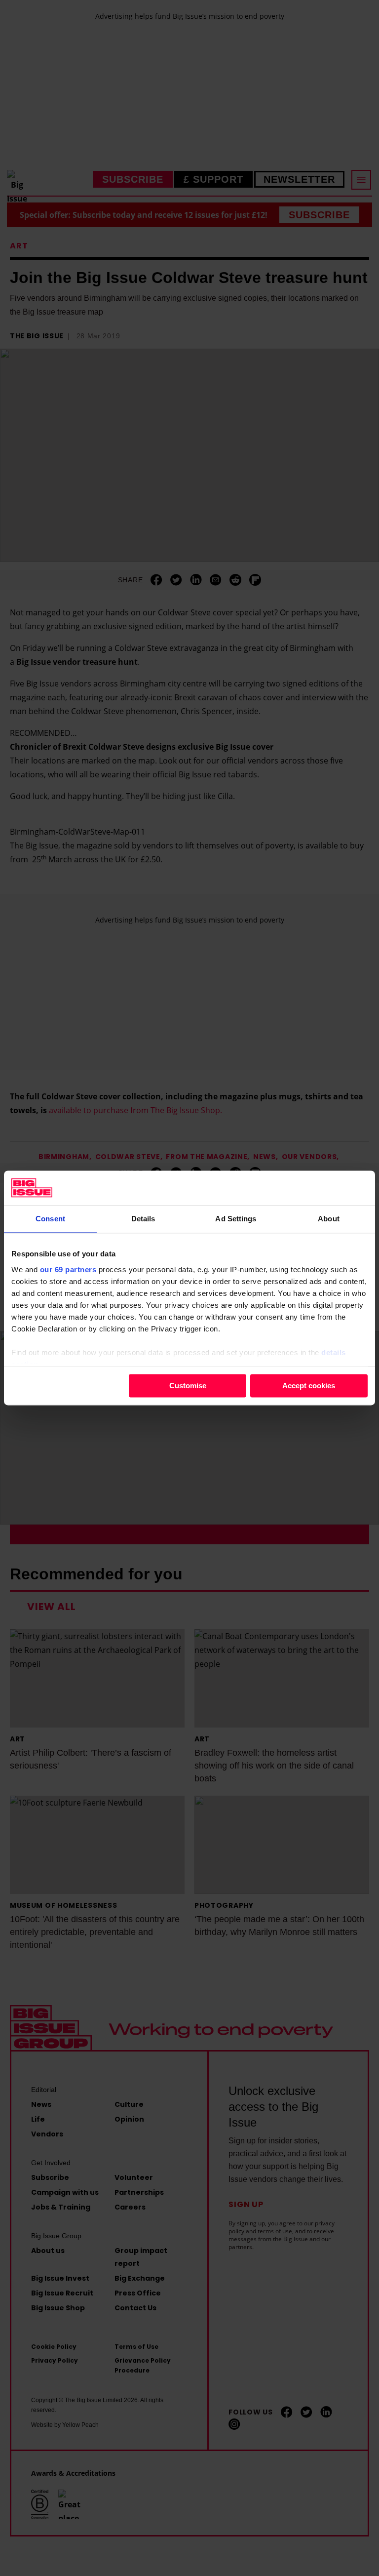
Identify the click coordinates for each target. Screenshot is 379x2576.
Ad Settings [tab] (236, 1219)
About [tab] (329, 1219)
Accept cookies (309, 1386)
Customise (188, 1386)
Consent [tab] (50, 1219)
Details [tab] (143, 1219)
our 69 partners (68, 1269)
